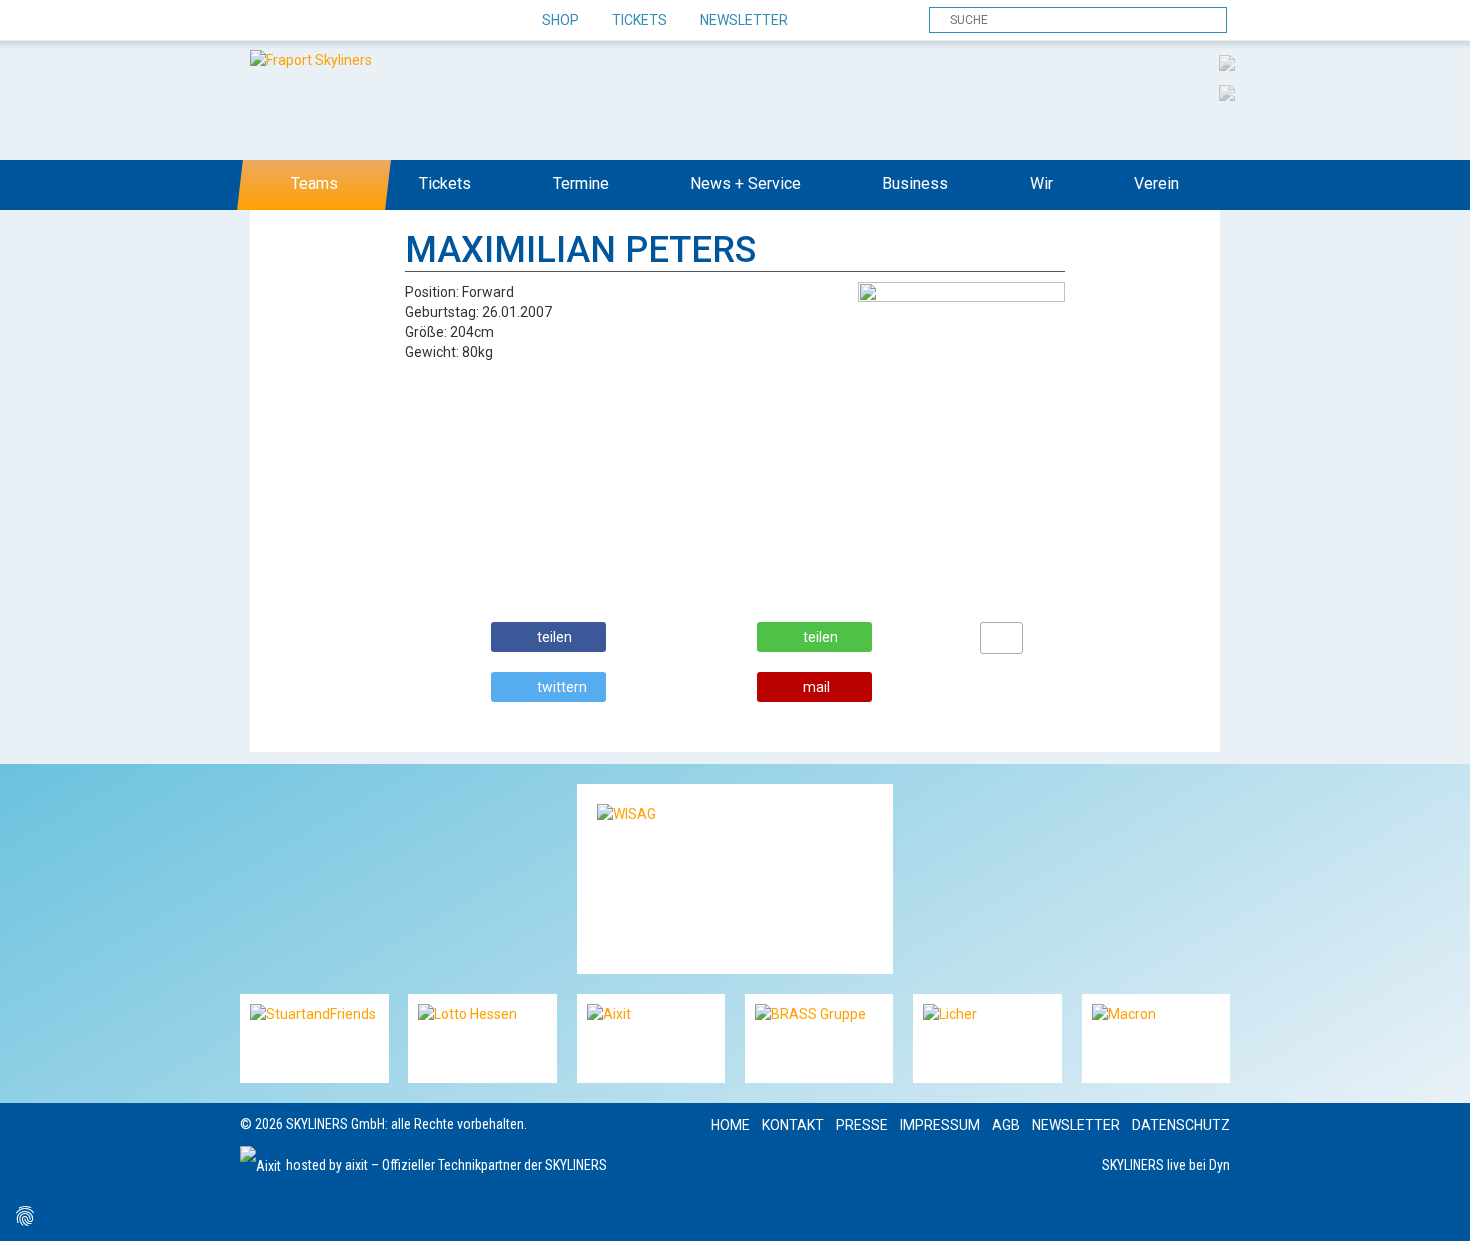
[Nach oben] (1436, 1207)
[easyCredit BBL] (1227, 62)
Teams (314, 183)
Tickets (639, 20)
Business (915, 183)
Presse (862, 1125)
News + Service (745, 183)
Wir (1041, 183)
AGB (1006, 1125)
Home (730, 1125)
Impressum (940, 1125)
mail (816, 687)
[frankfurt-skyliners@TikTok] (292, 21)
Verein (1156, 183)
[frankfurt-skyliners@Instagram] (327, 21)
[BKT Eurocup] (1227, 92)
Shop (560, 20)
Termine (581, 183)
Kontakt (793, 1125)
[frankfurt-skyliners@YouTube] (362, 21)
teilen (554, 637)
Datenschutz (1181, 1125)
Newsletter (744, 20)
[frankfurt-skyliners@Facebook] (257, 21)
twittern (562, 687)
